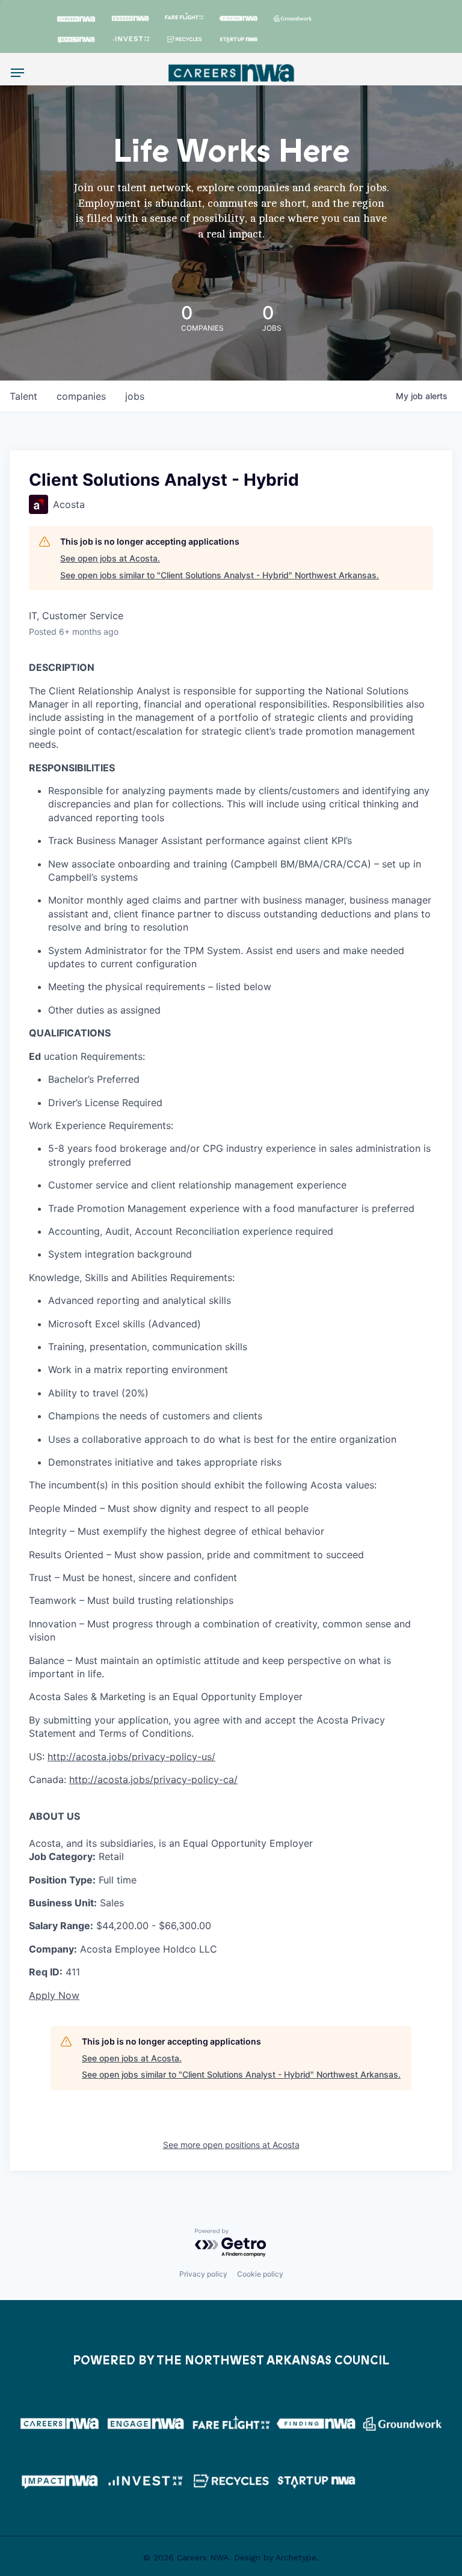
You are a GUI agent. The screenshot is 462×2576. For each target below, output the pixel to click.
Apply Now (54, 1995)
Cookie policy (260, 2274)
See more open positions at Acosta (231, 2145)
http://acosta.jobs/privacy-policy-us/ (131, 1757)
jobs (135, 396)
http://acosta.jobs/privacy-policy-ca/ (153, 1779)
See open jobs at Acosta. (110, 558)
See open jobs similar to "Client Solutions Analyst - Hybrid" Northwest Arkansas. (220, 575)
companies (81, 396)
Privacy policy (203, 2274)
